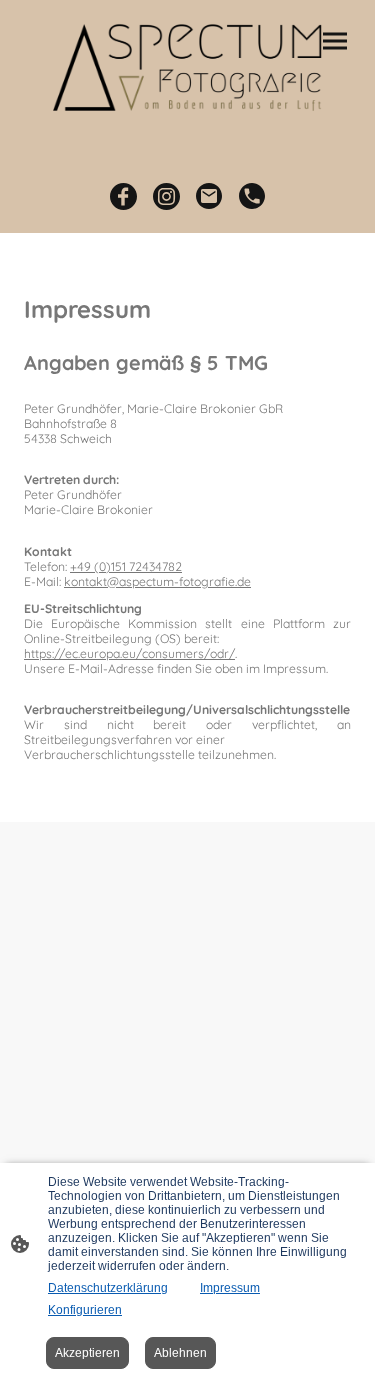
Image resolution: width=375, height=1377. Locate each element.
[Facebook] (123, 196)
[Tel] (252, 196)
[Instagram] (166, 196)
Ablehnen (180, 1353)
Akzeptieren (87, 1353)
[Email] (209, 196)
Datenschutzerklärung (108, 1288)
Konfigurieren (85, 1310)
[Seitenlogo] (188, 63)
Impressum (230, 1288)
